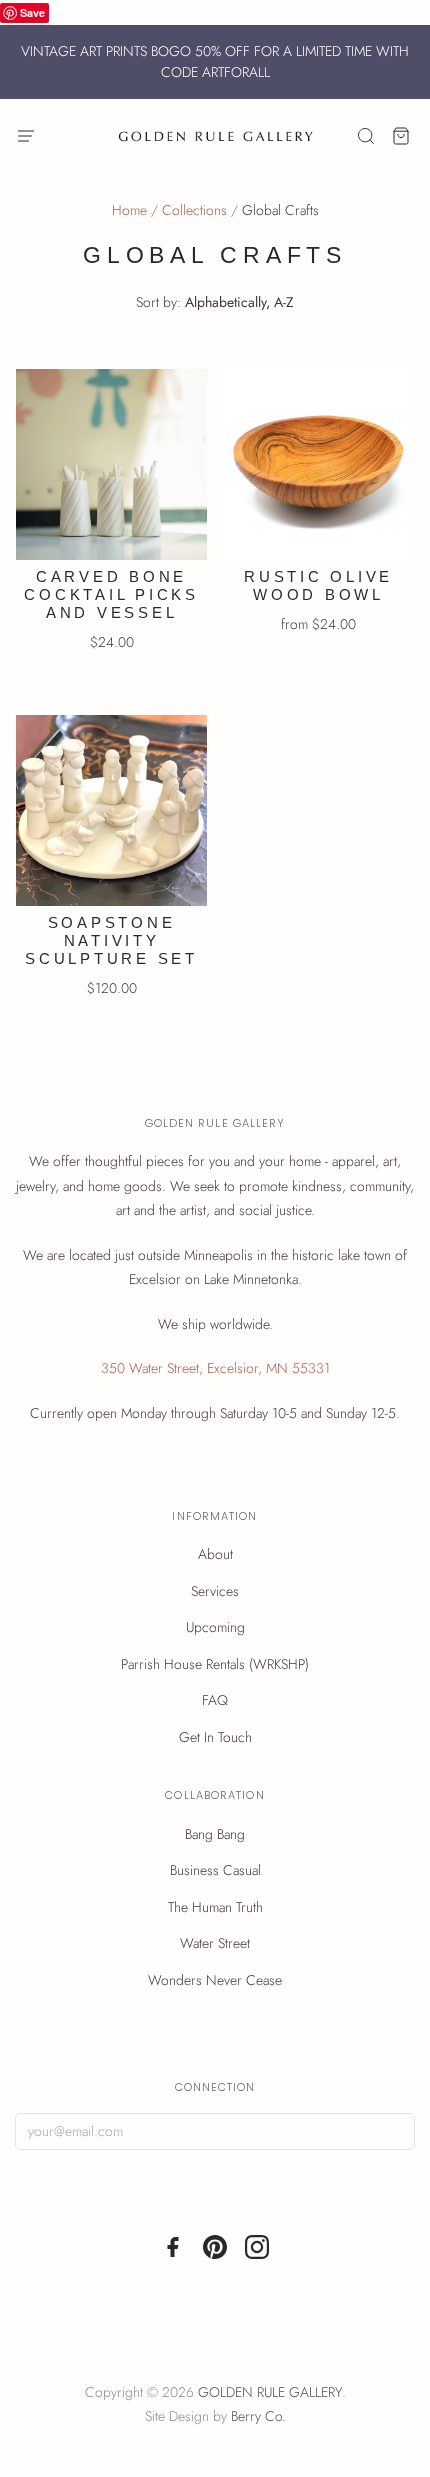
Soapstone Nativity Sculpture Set (111, 940)
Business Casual (215, 1870)
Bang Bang (215, 1834)
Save (32, 12)
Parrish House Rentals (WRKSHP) (215, 1664)
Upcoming (215, 1627)
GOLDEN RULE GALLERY (270, 2392)
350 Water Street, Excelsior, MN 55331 (215, 1368)
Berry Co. (258, 2416)
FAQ (215, 1700)
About (215, 1554)
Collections (194, 210)
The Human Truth (215, 1907)
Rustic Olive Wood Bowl (318, 585)
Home (129, 210)
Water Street (215, 1943)
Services (215, 1591)
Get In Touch (215, 1737)
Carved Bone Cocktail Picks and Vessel (111, 594)
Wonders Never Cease (215, 1980)
